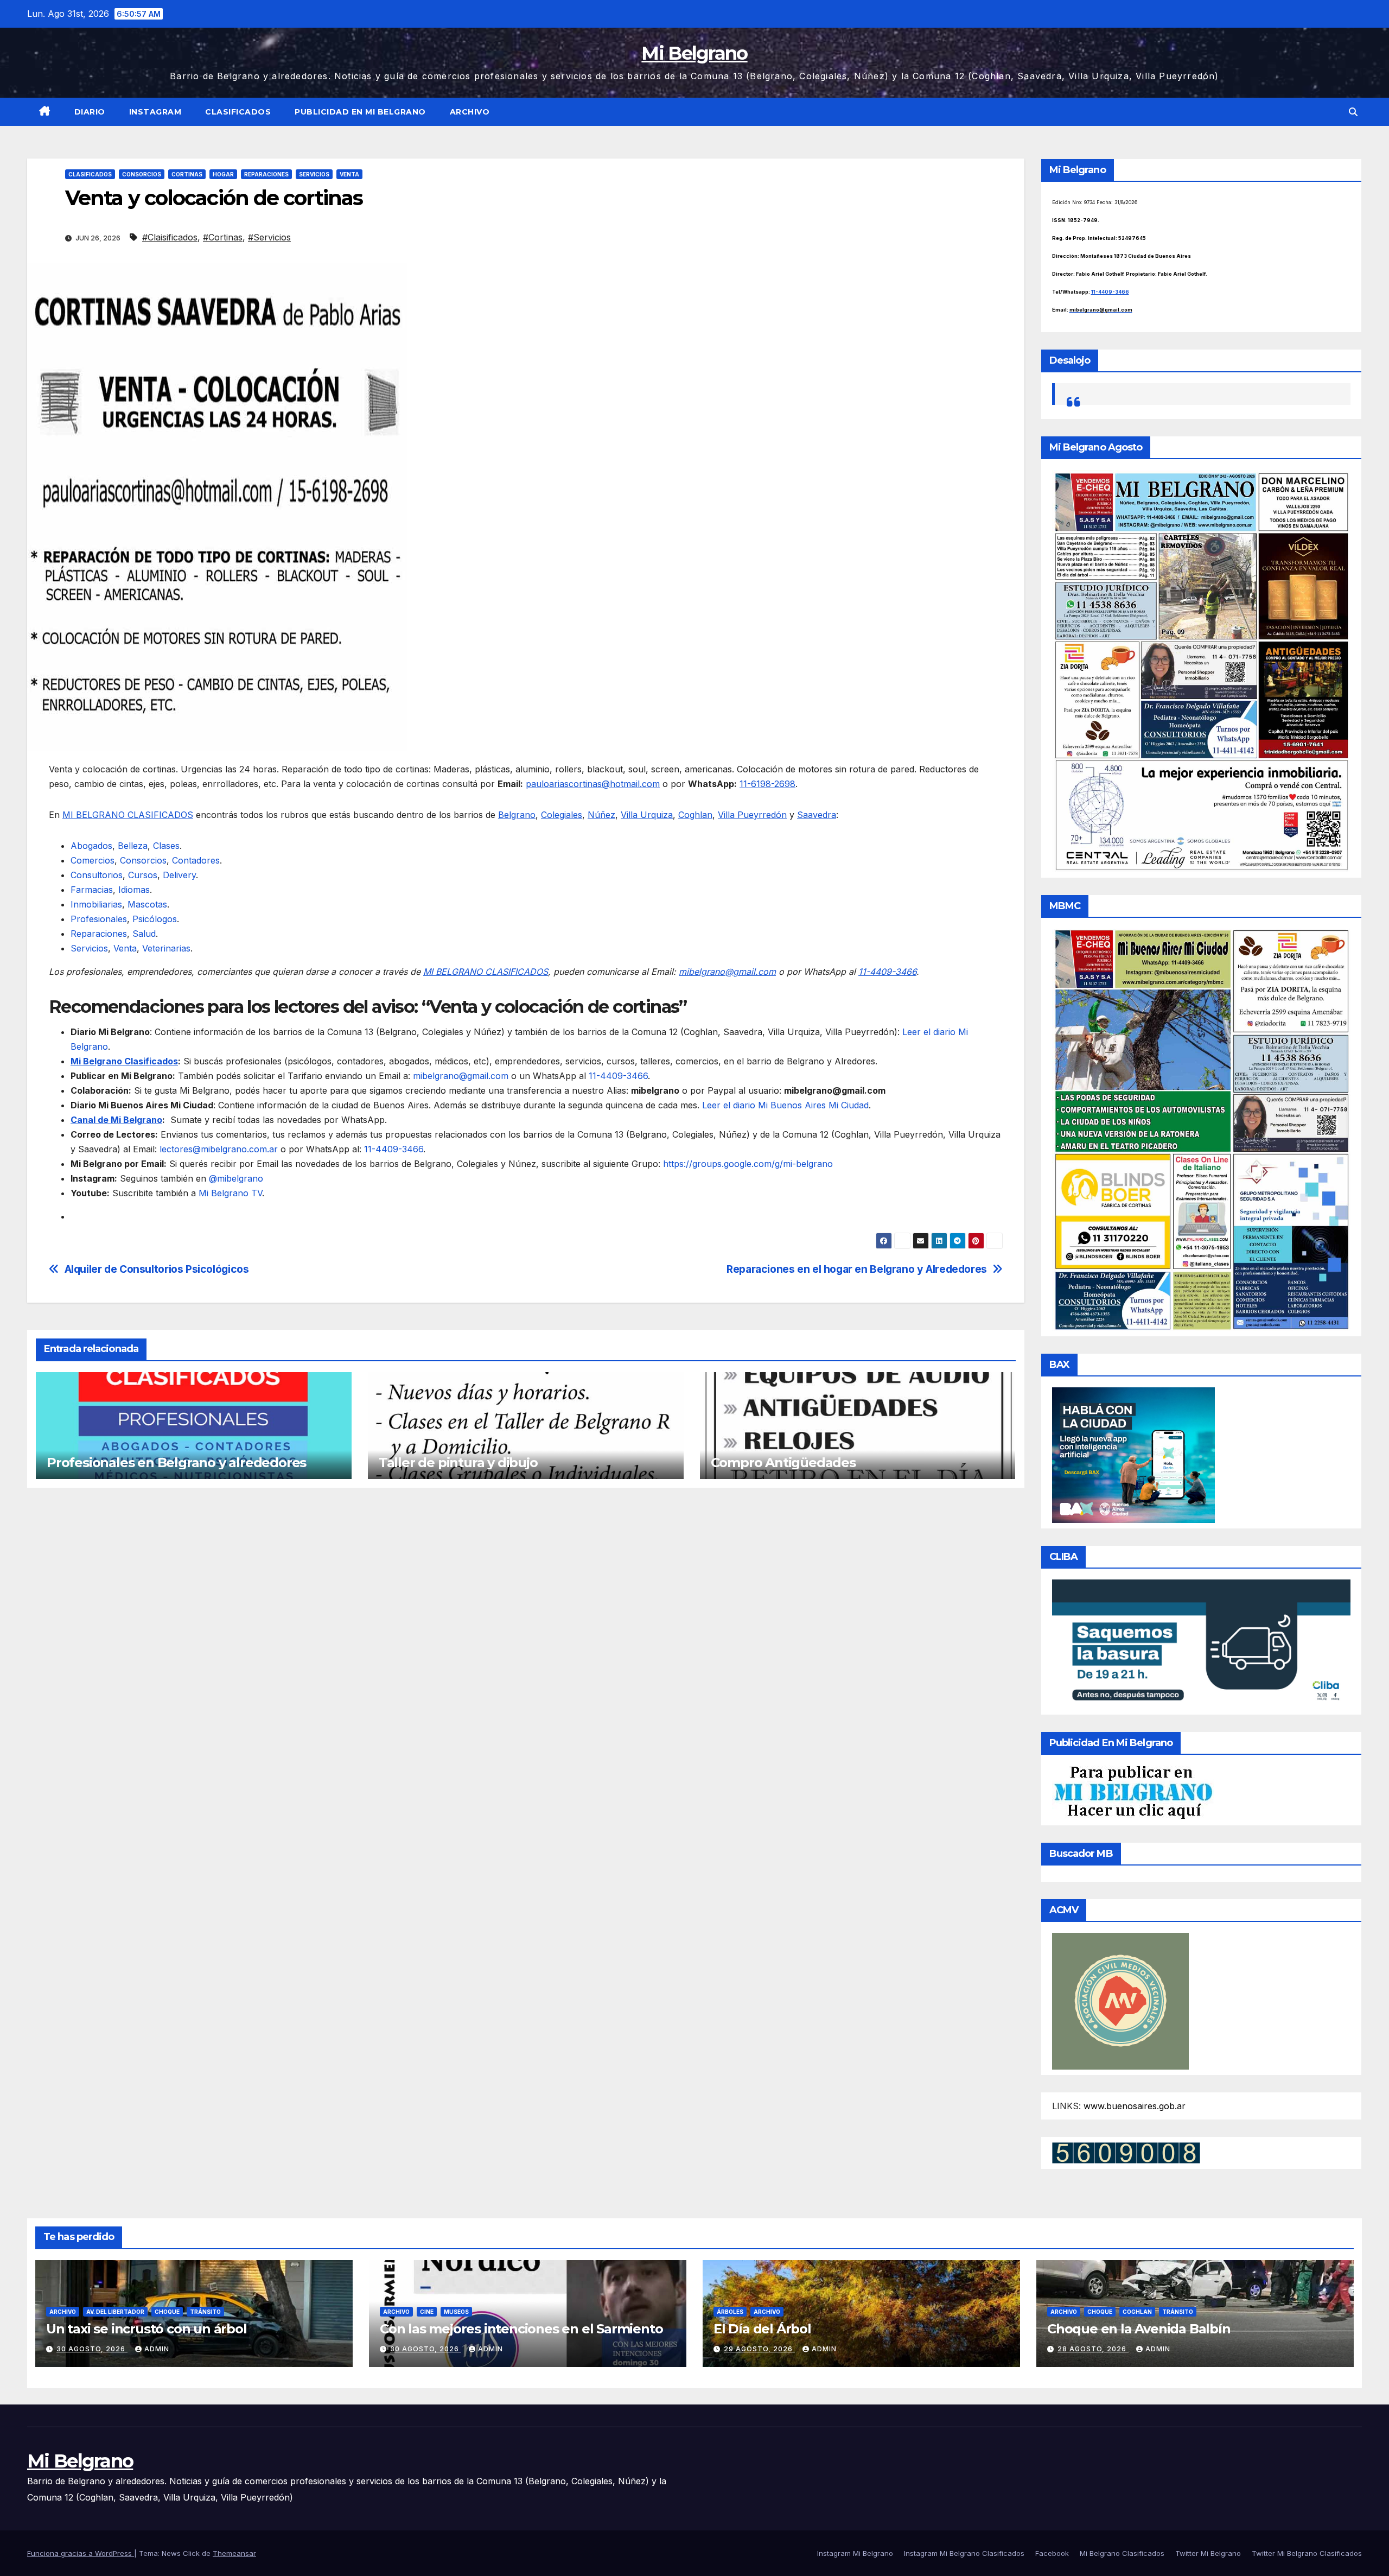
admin (157, 2349)
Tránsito (205, 2312)
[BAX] (1133, 1455)
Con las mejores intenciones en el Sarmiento (521, 2329)
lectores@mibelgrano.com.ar (219, 1149)
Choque (167, 2312)
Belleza (133, 846)
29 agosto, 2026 (759, 2349)
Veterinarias (166, 948)
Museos (456, 2312)
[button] (1353, 112)
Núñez (601, 815)
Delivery (179, 875)
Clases (166, 846)
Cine (427, 2312)
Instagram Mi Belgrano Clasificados (964, 2553)
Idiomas (134, 890)
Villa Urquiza (647, 815)
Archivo (470, 112)
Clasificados (238, 112)
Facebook (1052, 2553)
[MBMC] (1202, 1129)
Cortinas (187, 174)
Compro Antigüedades (783, 1463)
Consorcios (142, 174)
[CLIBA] (1202, 1644)
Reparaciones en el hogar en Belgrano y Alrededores (857, 1269)
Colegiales (562, 815)
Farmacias (92, 890)
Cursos (143, 875)
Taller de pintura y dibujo (458, 1463)
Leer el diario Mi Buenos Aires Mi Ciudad (785, 1105)
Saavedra (817, 815)
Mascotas (147, 904)
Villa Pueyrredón (752, 815)
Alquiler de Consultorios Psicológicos (157, 1269)
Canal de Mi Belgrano (116, 1120)
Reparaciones (266, 174)
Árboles (730, 2312)
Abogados (91, 846)
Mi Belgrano (694, 53)
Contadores (196, 860)
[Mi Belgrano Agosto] (1202, 670)
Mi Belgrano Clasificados (124, 1061)
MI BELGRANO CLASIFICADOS (128, 815)
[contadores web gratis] (1126, 2152)
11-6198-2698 (767, 784)
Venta (349, 174)
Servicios (314, 174)
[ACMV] (1120, 2000)
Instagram (155, 112)
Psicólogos (155, 919)
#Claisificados (170, 237)
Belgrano (517, 815)
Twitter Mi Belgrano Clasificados (1307, 2553)
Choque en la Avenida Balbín (1139, 2329)
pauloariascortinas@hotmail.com (593, 784)
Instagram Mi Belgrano (855, 2553)
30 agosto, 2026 (92, 2349)
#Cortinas (223, 237)
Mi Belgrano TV (230, 1193)
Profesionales (99, 919)
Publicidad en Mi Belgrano (360, 112)
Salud (144, 934)
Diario (90, 112)
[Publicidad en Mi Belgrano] (1133, 1792)
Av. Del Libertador (115, 2312)
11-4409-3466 (887, 972)
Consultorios (97, 875)
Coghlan (695, 815)
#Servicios (269, 237)
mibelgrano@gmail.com (727, 972)
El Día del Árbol (762, 2329)
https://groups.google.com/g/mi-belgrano (747, 1164)
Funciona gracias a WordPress (81, 2553)
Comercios (93, 860)
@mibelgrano (236, 1178)
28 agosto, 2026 (1093, 2349)
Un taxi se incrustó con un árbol (146, 2329)
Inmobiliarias (96, 904)
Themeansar (234, 2553)
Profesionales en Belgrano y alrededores (176, 1463)
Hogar (223, 174)
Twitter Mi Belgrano (1208, 2553)
